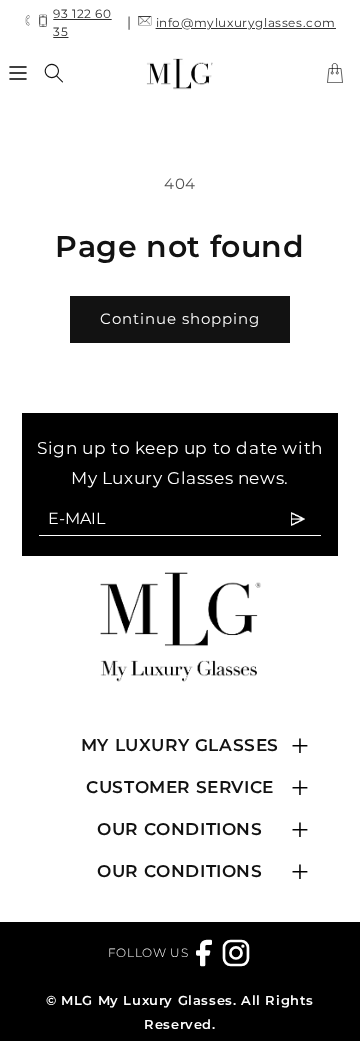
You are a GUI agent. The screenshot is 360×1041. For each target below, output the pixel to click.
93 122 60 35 (82, 22)
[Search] (54, 73)
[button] (18, 73)
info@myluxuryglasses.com (246, 22)
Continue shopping (180, 318)
